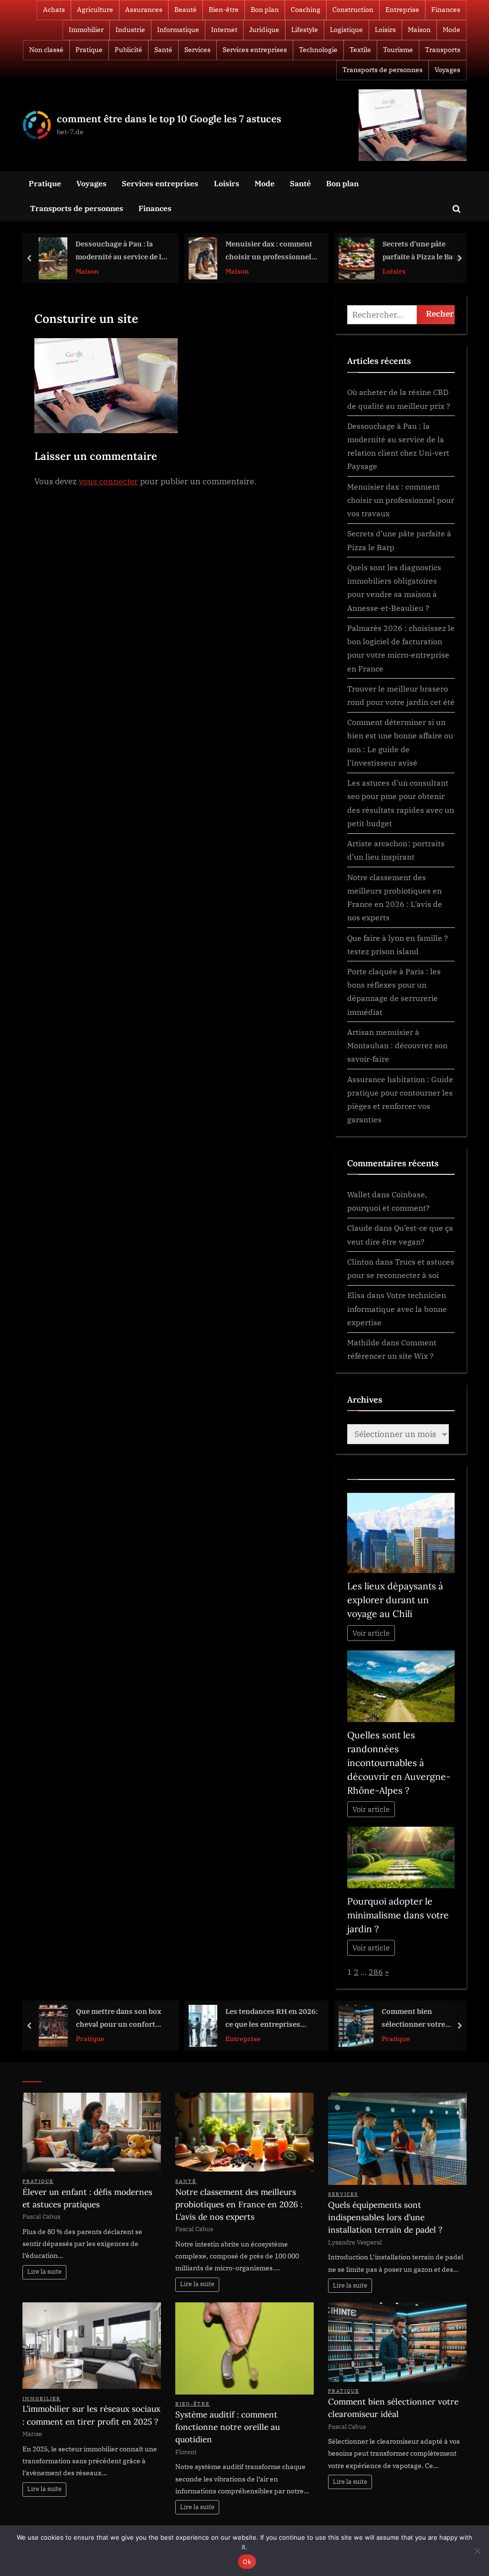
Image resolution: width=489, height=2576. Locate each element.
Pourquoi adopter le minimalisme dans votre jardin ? (398, 1915)
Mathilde (363, 1342)
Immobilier (86, 30)
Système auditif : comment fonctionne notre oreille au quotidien (228, 2427)
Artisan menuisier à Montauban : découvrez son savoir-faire (397, 1045)
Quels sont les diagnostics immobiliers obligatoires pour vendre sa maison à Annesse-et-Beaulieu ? (421, 251)
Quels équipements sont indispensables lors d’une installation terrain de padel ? (385, 2217)
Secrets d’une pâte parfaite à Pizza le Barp (271, 250)
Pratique (89, 50)
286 (376, 1972)
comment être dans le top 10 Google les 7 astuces (169, 119)
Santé (163, 50)
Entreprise (402, 10)
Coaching (306, 10)
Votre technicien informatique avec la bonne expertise (397, 1309)
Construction (353, 10)
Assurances (144, 10)
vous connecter (108, 481)
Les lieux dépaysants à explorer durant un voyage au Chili (395, 1600)
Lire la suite (44, 2272)
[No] (477, 2551)
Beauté (186, 10)
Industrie (130, 30)
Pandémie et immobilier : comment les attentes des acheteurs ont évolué (419, 2018)
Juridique (264, 30)
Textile (360, 50)
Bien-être (224, 10)
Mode (452, 30)
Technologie (318, 50)
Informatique (178, 30)
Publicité (128, 50)
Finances (446, 10)
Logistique (346, 30)
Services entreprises (255, 50)
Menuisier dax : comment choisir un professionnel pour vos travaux (119, 251)
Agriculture (95, 10)
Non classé (46, 50)
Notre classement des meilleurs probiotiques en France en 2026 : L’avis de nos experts (239, 2204)
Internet (224, 30)
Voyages (447, 70)
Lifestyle (305, 30)
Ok (247, 2562)
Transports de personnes (383, 70)
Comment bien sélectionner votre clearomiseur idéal (264, 2018)
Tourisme (398, 50)
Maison (419, 30)
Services (197, 50)
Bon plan (265, 10)
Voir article (371, 1633)
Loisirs (385, 30)
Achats (54, 10)
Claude (360, 1228)
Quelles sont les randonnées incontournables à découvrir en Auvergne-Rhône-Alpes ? (399, 1763)
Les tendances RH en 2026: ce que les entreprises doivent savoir (122, 2018)
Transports (443, 50)
